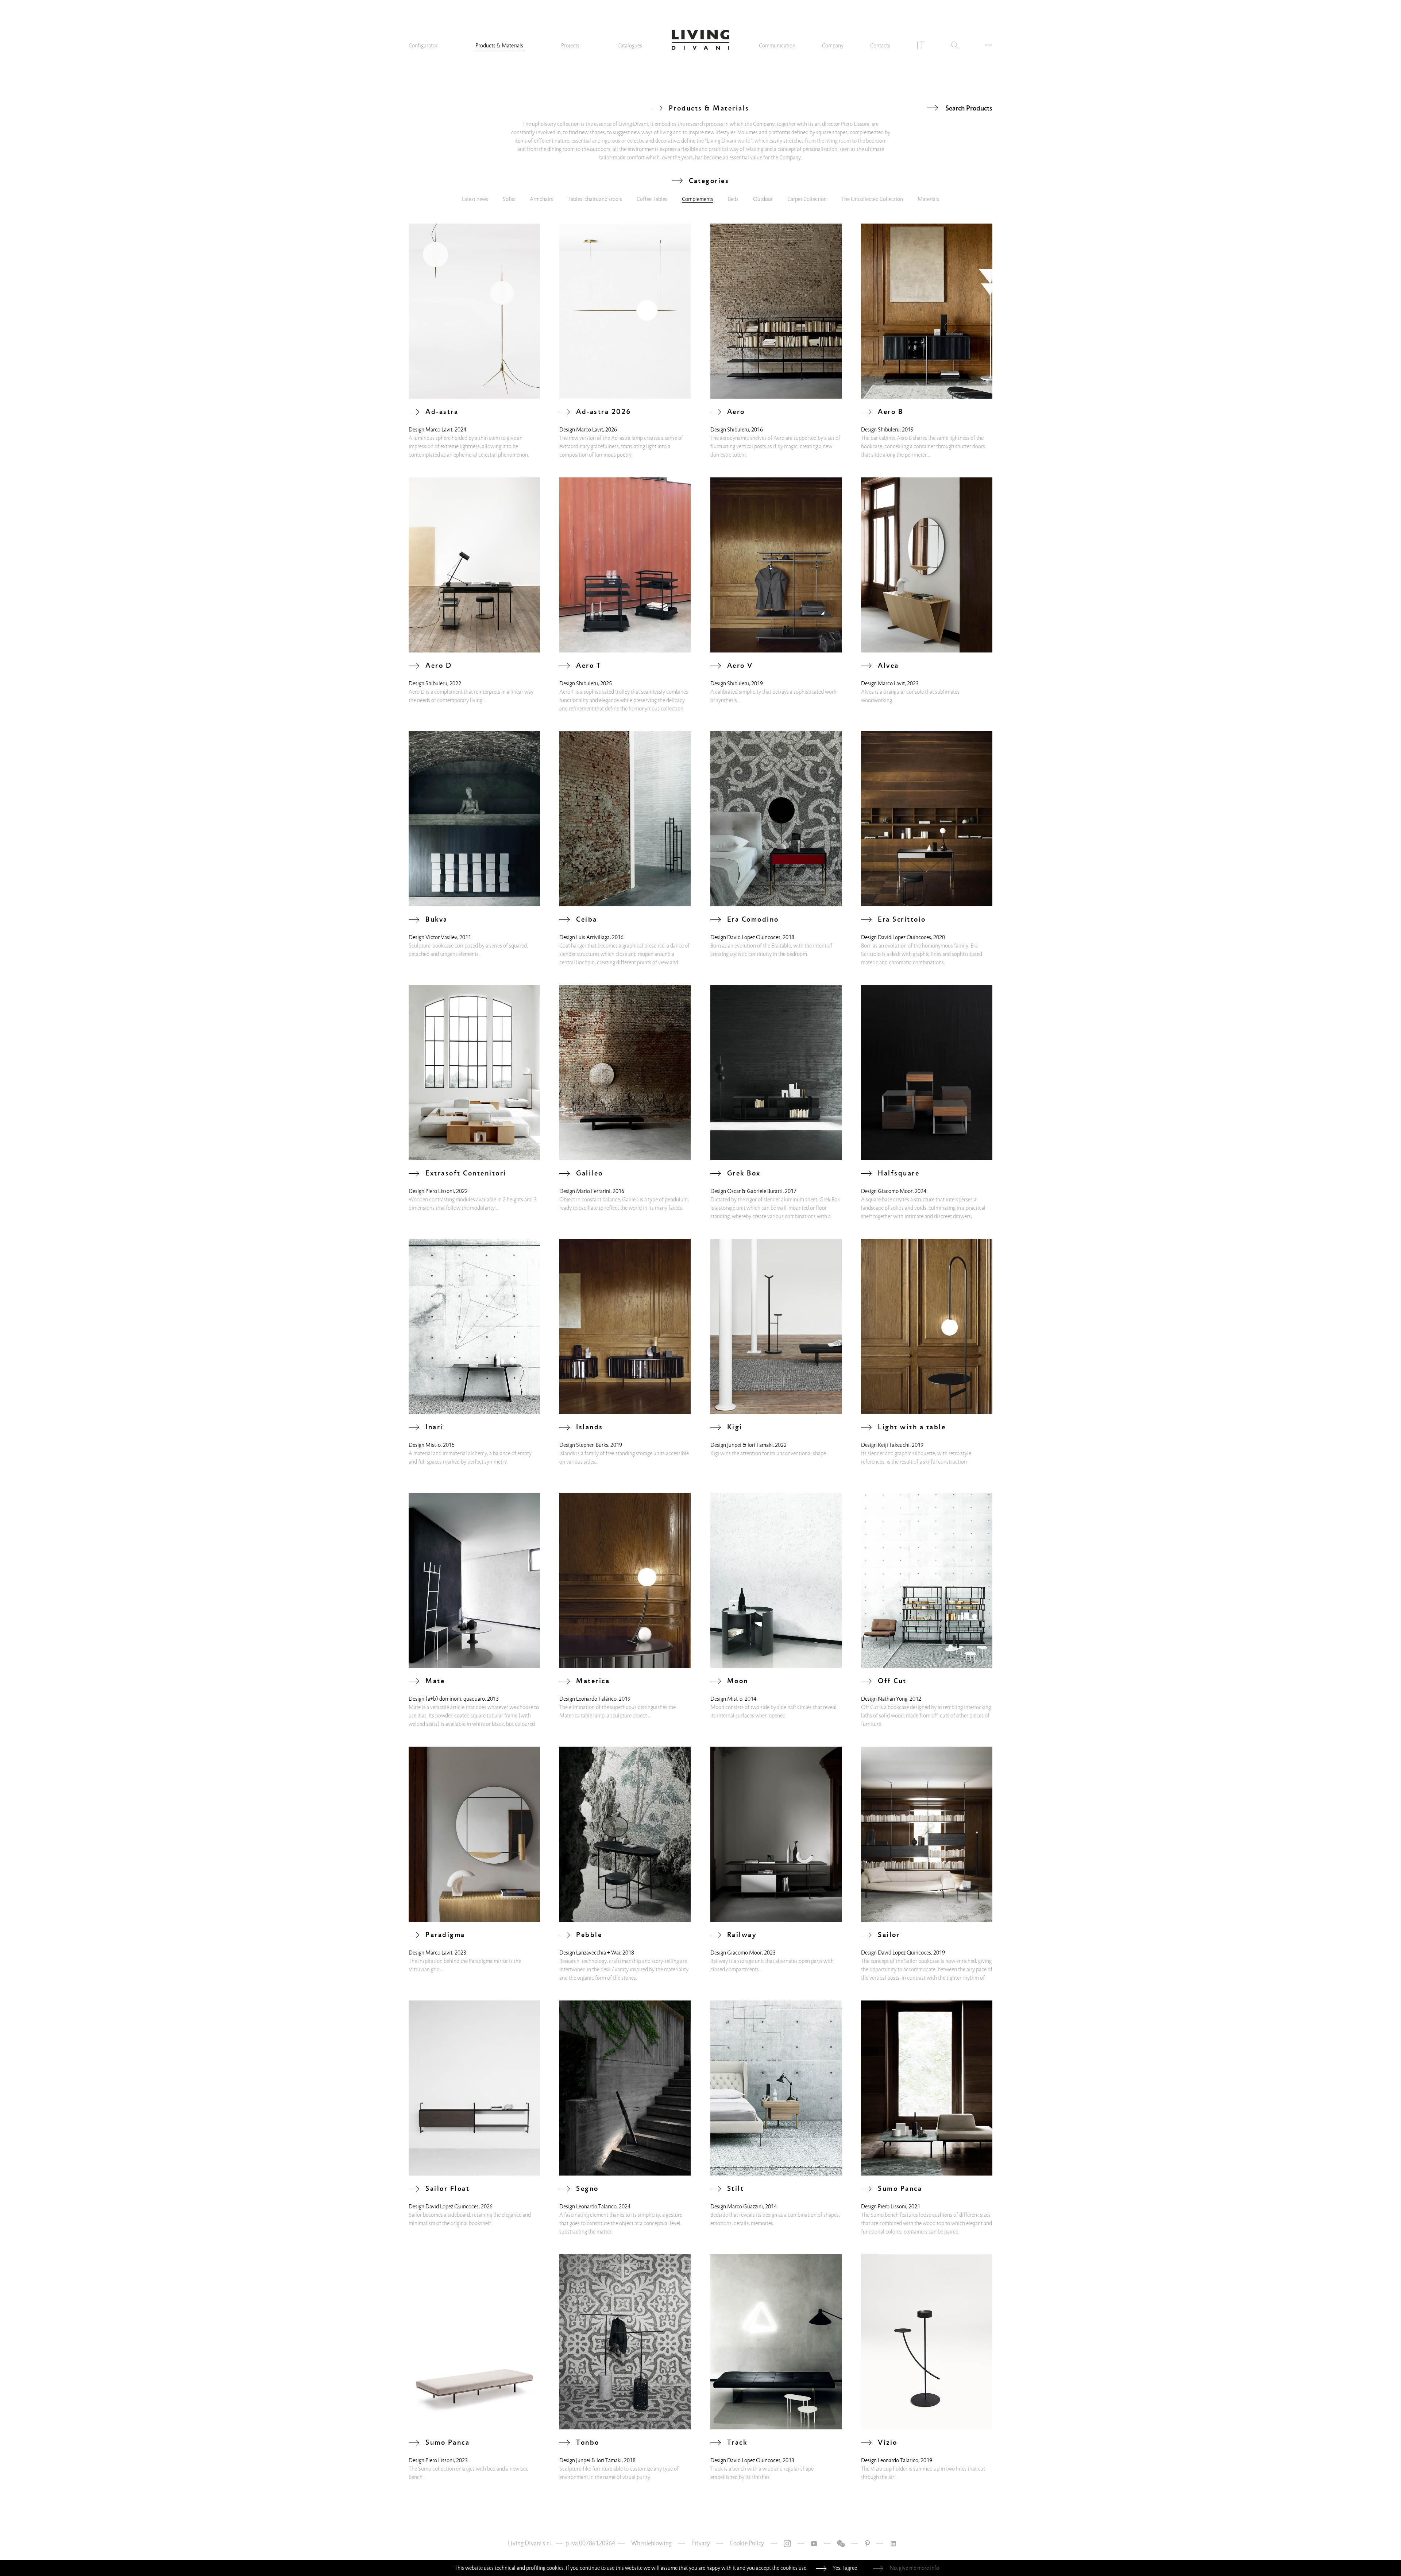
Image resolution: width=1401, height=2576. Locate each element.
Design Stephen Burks (584, 1445)
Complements (698, 199)
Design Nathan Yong (884, 1699)
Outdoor (763, 199)
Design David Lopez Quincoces (745, 937)
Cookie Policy (747, 2543)
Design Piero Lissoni (431, 1191)
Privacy (701, 2543)
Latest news (475, 199)
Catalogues (630, 46)
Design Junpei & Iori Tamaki (742, 1445)
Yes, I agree (845, 2568)
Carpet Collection (807, 199)
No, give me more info (914, 2568)
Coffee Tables (652, 199)
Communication (777, 46)
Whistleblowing (651, 2543)
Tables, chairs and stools (595, 199)
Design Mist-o (425, 1445)
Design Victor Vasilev (433, 937)
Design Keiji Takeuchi (885, 1445)
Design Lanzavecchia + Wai (590, 1953)
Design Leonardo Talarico (588, 1699)
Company (833, 46)
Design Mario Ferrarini (585, 1191)
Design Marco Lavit (431, 430)
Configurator (423, 46)
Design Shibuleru (730, 430)
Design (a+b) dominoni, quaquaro (447, 1699)
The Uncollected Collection (872, 199)
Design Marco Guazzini (737, 2207)
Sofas (509, 199)
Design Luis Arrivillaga (584, 937)
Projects (570, 46)
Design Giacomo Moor (887, 1191)
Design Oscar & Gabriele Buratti (746, 1191)
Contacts (880, 46)
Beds (733, 199)
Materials (928, 199)
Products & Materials (499, 46)
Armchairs (541, 199)
